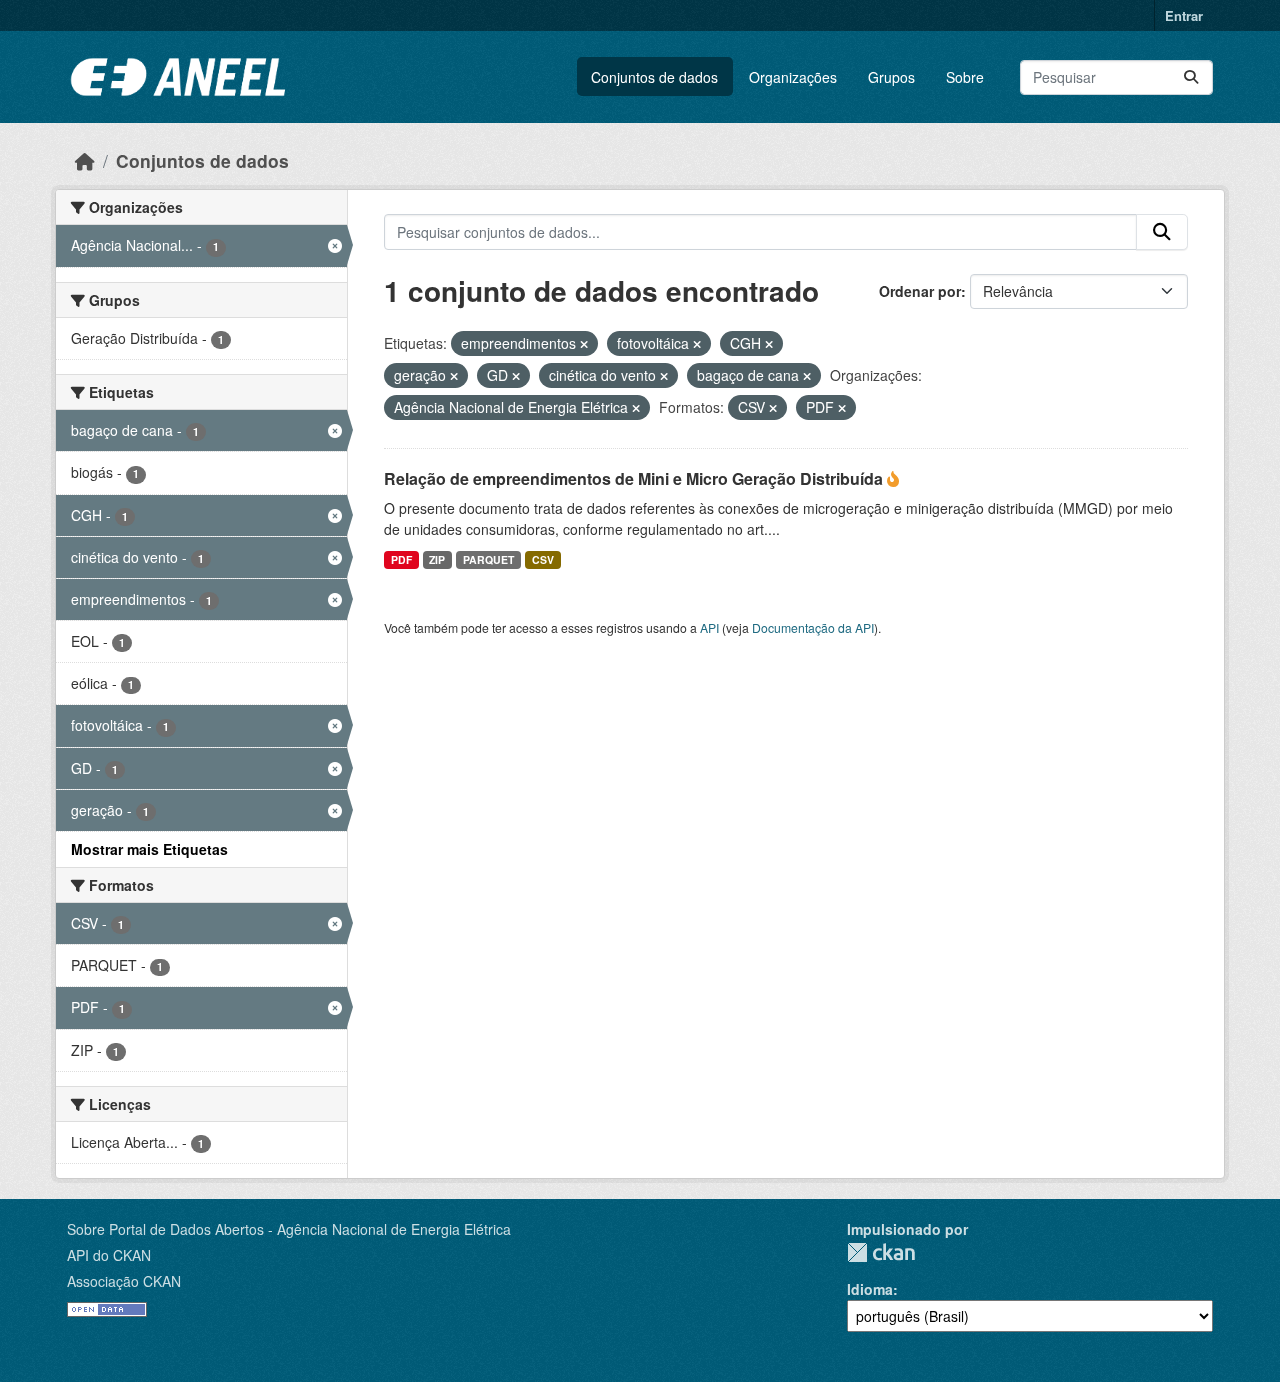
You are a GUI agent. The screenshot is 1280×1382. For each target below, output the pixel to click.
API (709, 627)
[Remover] (584, 344)
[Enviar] (1191, 77)
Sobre (965, 77)
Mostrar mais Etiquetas (149, 849)
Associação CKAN (124, 1281)
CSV (543, 559)
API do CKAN (109, 1255)
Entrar (1184, 15)
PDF (401, 559)
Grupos (891, 77)
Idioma (870, 1289)
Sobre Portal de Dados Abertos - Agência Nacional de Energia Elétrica (289, 1229)
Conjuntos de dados (654, 77)
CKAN (881, 1252)
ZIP (437, 559)
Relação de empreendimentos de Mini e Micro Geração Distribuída (635, 478)
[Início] (85, 160)
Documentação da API (813, 627)
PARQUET (488, 559)
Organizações (793, 77)
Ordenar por (920, 291)
